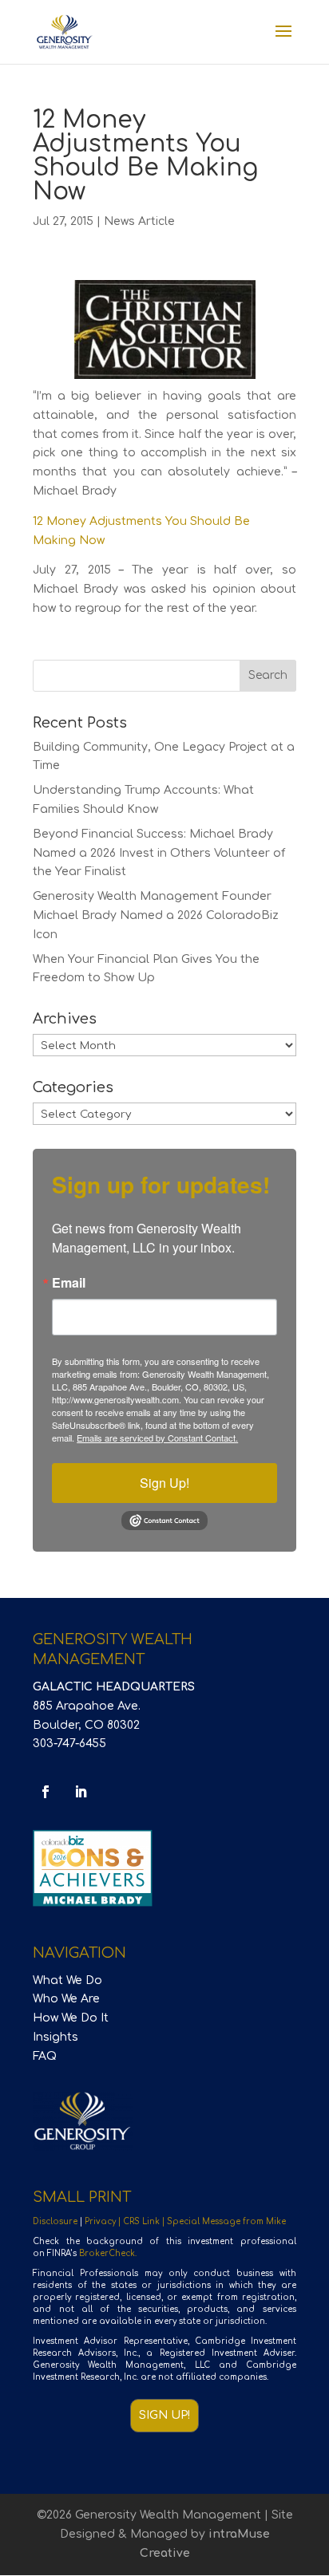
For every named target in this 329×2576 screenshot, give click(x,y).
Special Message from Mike (226, 2221)
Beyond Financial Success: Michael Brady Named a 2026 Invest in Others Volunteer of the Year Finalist (159, 853)
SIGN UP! (164, 2415)
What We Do (67, 1980)
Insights (55, 2037)
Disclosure (55, 2221)
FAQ (45, 2056)
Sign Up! (164, 1483)
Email (69, 1283)
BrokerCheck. (108, 2253)
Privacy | (104, 2221)
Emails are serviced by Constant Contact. (157, 1438)
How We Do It (71, 2018)
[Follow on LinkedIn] (81, 1792)
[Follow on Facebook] (46, 1792)
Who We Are (66, 1999)
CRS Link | (145, 2221)
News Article (139, 221)
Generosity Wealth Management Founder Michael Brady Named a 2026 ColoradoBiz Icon (156, 915)
